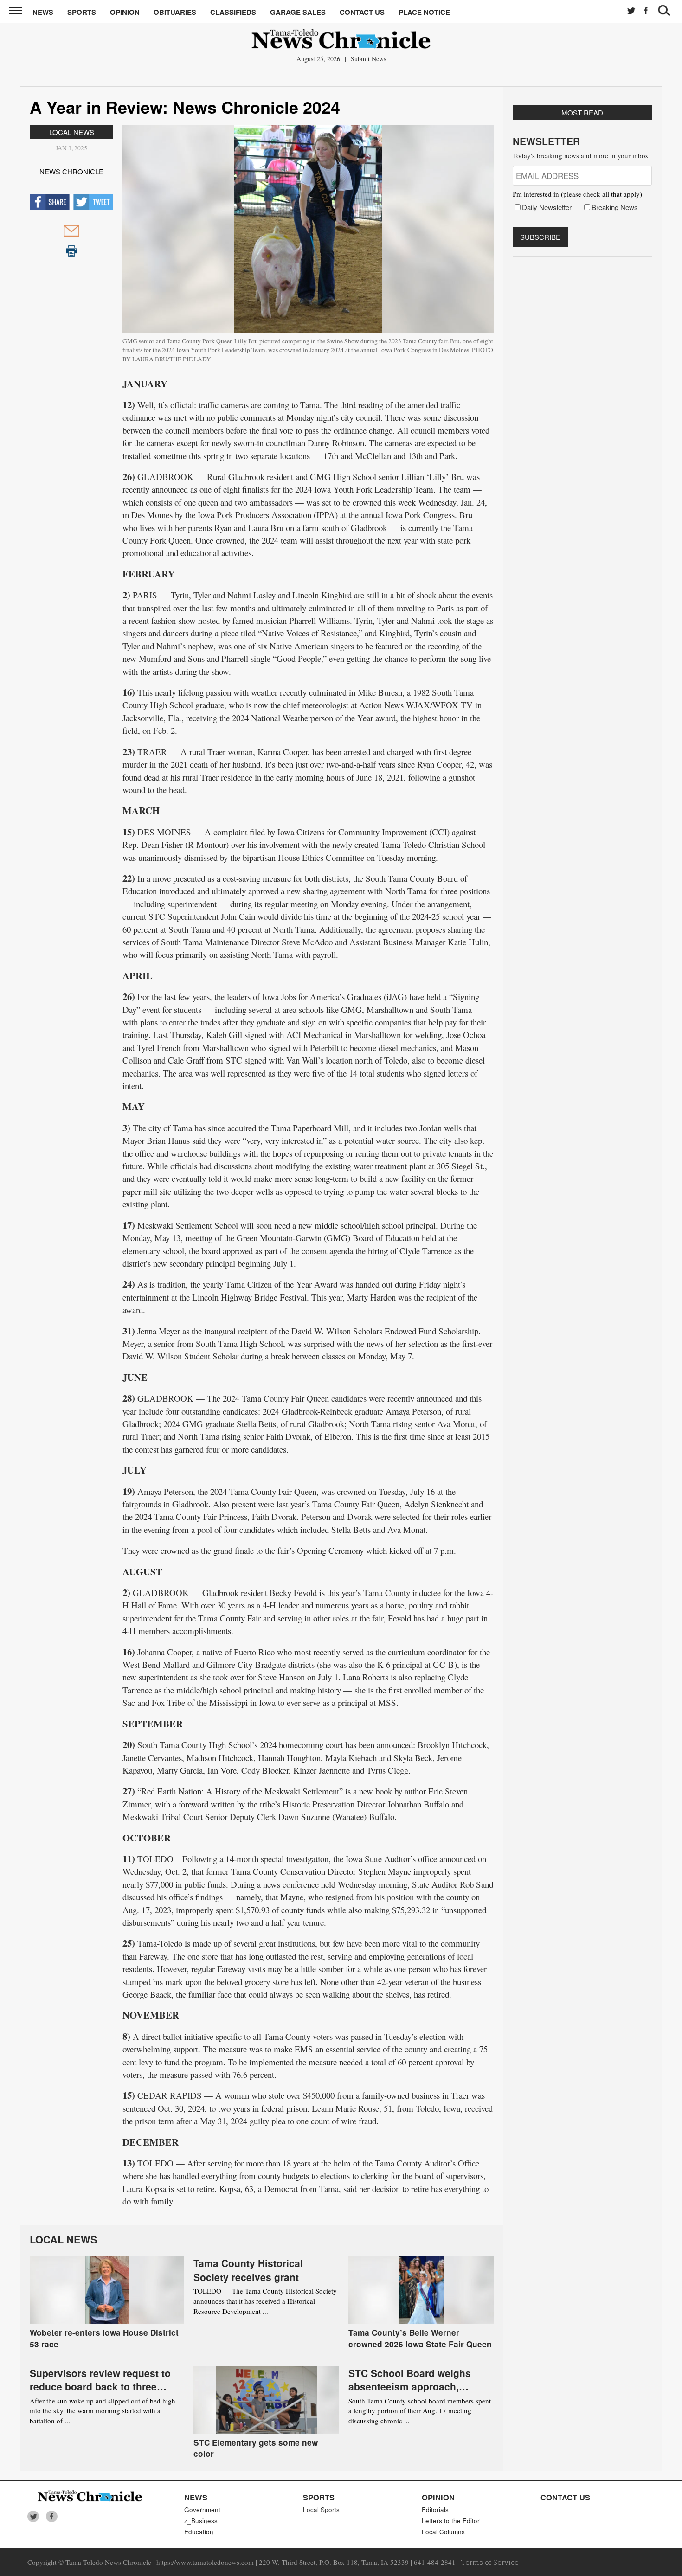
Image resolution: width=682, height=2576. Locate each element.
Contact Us (362, 12)
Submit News (368, 59)
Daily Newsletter (547, 207)
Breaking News (615, 207)
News (43, 12)
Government (202, 2509)
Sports (82, 12)
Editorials (435, 2509)
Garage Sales (298, 12)
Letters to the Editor (451, 2521)
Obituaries (175, 12)
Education (199, 2532)
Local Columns (443, 2532)
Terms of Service (490, 2562)
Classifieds (233, 12)
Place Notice (424, 12)
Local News (72, 132)
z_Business (201, 2521)
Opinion (125, 12)
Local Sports (321, 2509)
